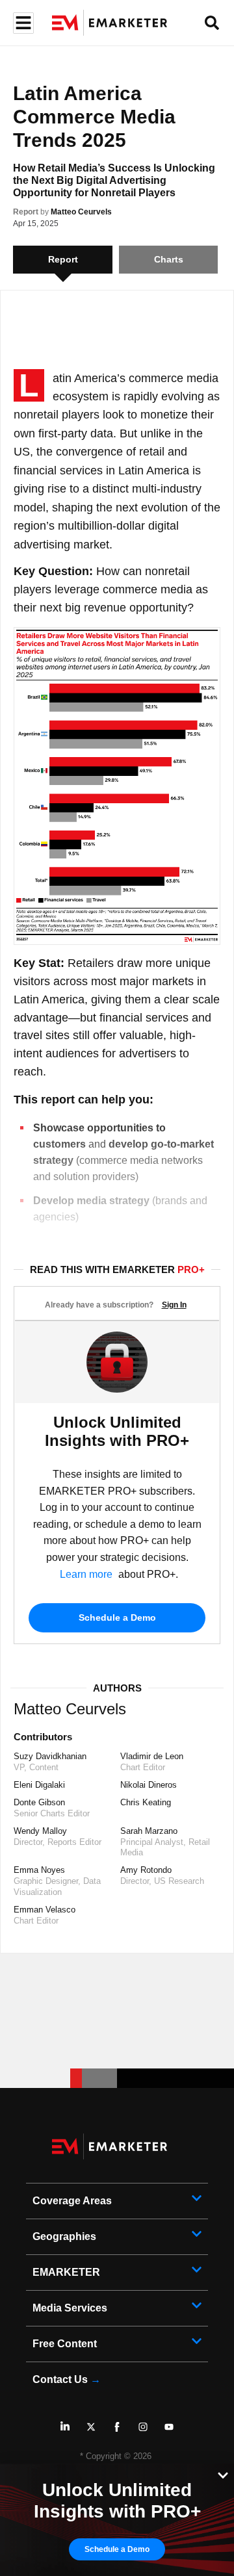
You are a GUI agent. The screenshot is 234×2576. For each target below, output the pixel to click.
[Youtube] (169, 2427)
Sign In (174, 1305)
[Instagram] (143, 2427)
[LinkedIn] (65, 2427)
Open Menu (22, 23)
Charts (169, 259)
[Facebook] (117, 2427)
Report (26, 212)
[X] (91, 2427)
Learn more (86, 1574)
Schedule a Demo (117, 1617)
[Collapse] (223, 2474)
